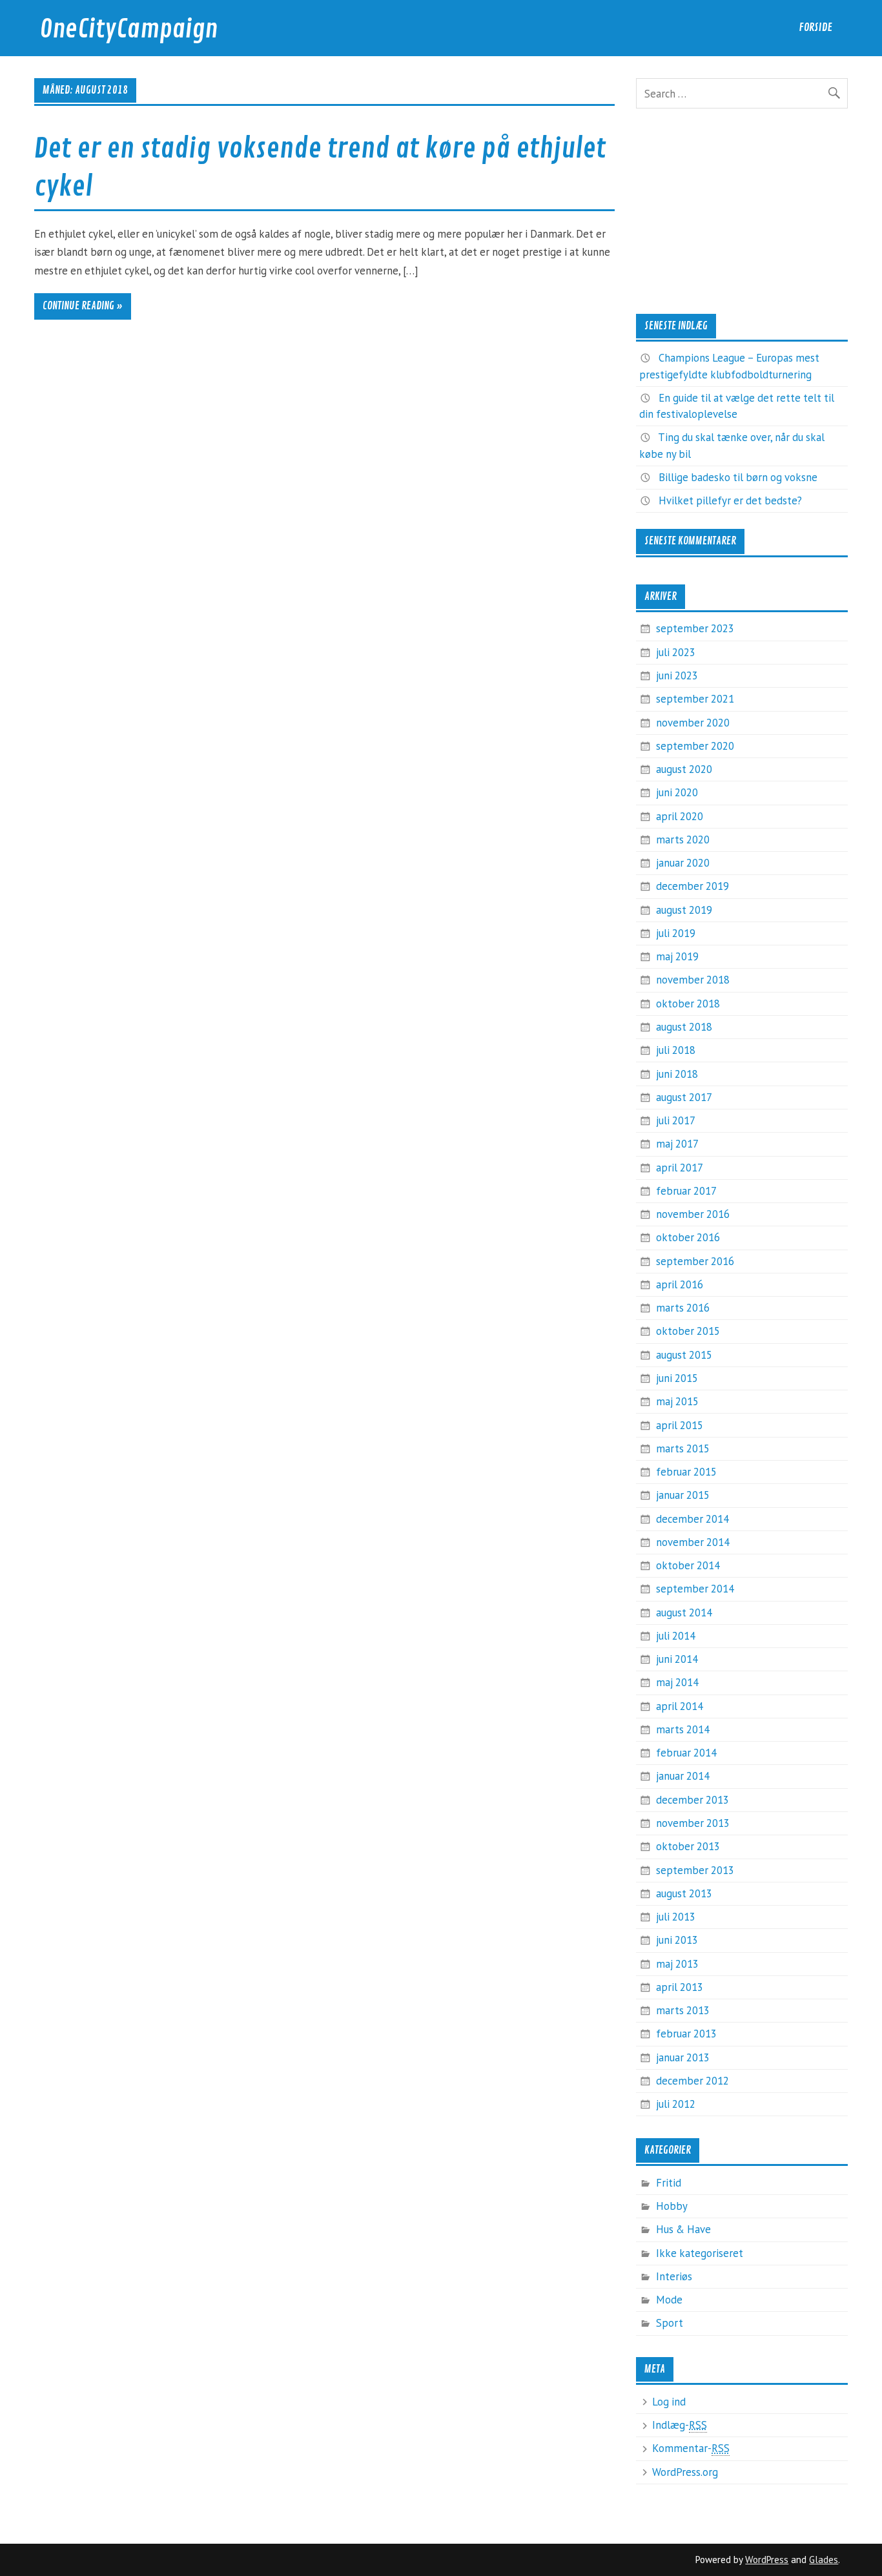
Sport (670, 2323)
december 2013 (692, 1800)
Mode (669, 2300)
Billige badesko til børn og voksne (738, 477)
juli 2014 (676, 1636)
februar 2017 (686, 1191)
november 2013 (693, 1823)
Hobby (672, 2206)
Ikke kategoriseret (700, 2253)
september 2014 (695, 1589)
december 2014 (692, 1519)
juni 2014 (677, 1659)
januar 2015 (683, 1495)
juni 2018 (677, 1074)
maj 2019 (677, 956)
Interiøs (674, 2276)
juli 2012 (676, 2104)
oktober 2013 (688, 1846)
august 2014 (684, 1613)
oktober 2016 (688, 1237)
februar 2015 (686, 1472)
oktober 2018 (688, 1004)
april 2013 (680, 1987)
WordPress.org (685, 2472)
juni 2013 (677, 1940)
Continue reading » (83, 306)
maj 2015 (677, 1401)
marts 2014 (683, 1729)
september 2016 (695, 1261)
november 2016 (693, 1214)
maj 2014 (677, 1682)
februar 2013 (686, 2034)
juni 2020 (677, 792)
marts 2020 (683, 840)
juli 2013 (676, 1917)
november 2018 (693, 980)
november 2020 (693, 723)
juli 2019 (676, 933)
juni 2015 (677, 1378)
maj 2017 (677, 1144)
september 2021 (695, 699)
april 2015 (680, 1425)
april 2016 (680, 1284)
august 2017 (684, 1097)
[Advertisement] (742, 211)
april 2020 (680, 816)
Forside (815, 27)
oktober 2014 (688, 1565)
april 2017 (680, 1168)
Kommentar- (691, 2448)
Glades (824, 2560)
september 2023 (695, 628)
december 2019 (692, 886)
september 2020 (695, 746)
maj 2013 (677, 1964)
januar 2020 (683, 863)
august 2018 (684, 1027)
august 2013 (684, 1893)
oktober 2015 (688, 1331)
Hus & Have (683, 2229)
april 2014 (680, 1706)
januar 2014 (683, 1776)
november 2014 (693, 1542)
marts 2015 (683, 1448)
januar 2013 (683, 2057)
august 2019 (684, 910)
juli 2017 (676, 1120)
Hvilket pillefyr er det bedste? (730, 500)
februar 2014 (686, 1753)
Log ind (669, 2402)
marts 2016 (683, 1308)
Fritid (669, 2183)
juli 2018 (676, 1050)
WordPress (767, 2560)
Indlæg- (680, 2425)
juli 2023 (676, 652)
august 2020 (684, 769)
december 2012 (692, 2081)
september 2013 (695, 1870)
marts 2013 (683, 2010)
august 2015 (684, 1355)
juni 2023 (677, 675)
